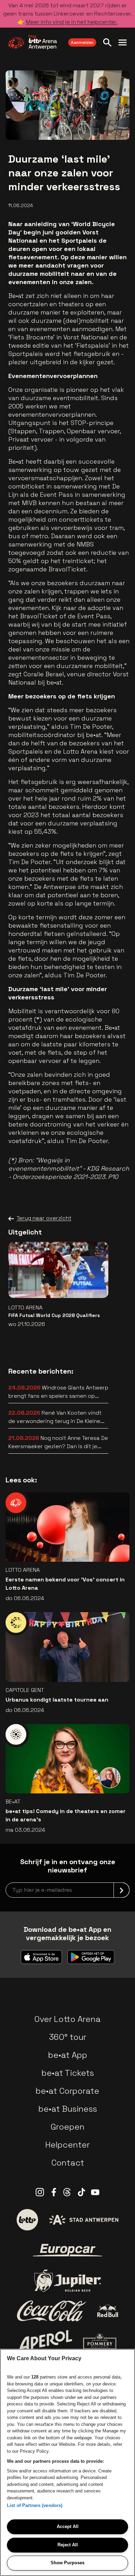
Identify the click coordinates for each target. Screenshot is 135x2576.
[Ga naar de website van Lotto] (27, 2220)
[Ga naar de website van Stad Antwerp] (84, 2220)
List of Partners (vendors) (35, 2505)
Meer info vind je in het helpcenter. (72, 22)
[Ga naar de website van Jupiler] (67, 2281)
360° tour (67, 2037)
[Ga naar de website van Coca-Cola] (52, 2311)
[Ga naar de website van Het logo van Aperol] (46, 2341)
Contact (68, 2163)
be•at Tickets (68, 2073)
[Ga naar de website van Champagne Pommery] (100, 2341)
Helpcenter (67, 2145)
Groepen (67, 2127)
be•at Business (68, 2109)
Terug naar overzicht (44, 1218)
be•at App (68, 2055)
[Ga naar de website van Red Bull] (108, 2311)
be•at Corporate (67, 2091)
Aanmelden (82, 42)
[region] (67, 2462)
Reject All (68, 2545)
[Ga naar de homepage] (33, 42)
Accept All (68, 2526)
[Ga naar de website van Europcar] (67, 2250)
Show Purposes (67, 2563)
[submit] (121, 1890)
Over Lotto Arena (67, 2019)
